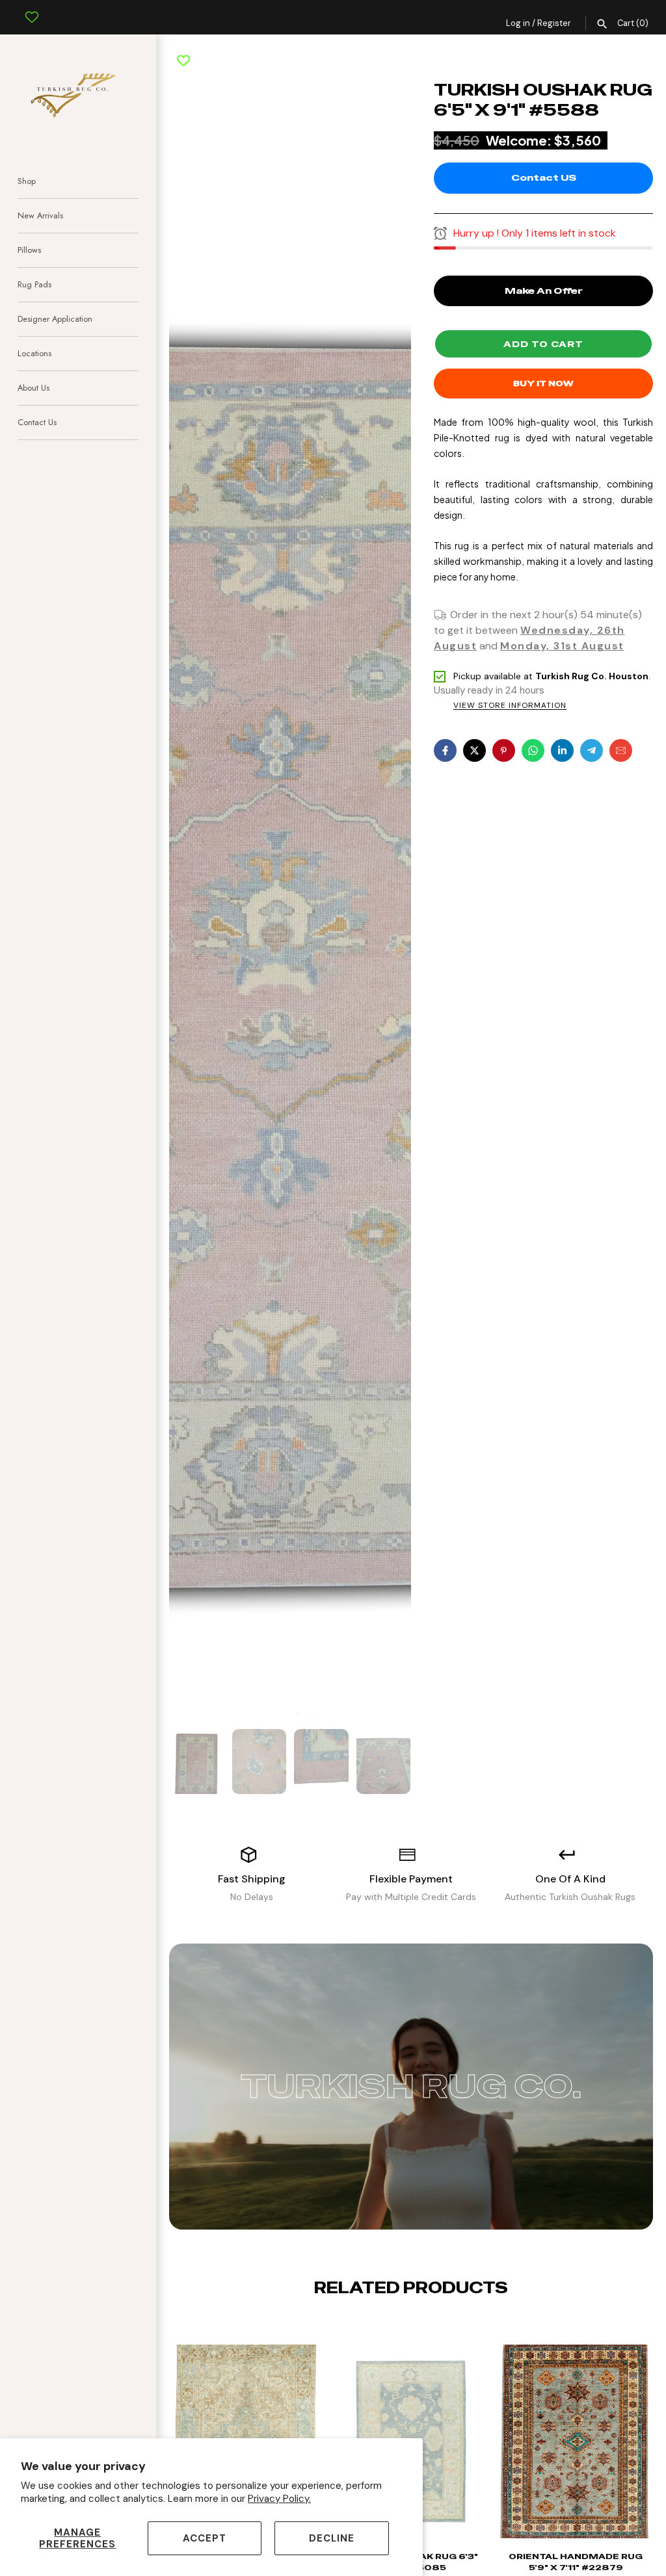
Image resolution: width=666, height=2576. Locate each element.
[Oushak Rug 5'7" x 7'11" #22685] (533, 2448)
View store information (510, 706)
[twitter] (474, 750)
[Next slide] (421, 2328)
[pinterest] (504, 750)
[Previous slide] (401, 2328)
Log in (518, 23)
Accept (205, 2538)
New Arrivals (40, 215)
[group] (197, 1762)
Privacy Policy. (279, 2499)
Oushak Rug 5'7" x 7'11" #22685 (533, 2562)
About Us (33, 388)
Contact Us (37, 422)
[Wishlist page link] (32, 7)
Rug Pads (34, 284)
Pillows (29, 250)
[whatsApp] (533, 750)
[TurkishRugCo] (78, 93)
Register (554, 23)
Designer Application (55, 319)
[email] (621, 750)
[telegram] (592, 750)
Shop (27, 181)
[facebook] (445, 750)
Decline (332, 2538)
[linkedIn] (562, 750)
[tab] (289, 1714)
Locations (34, 353)
